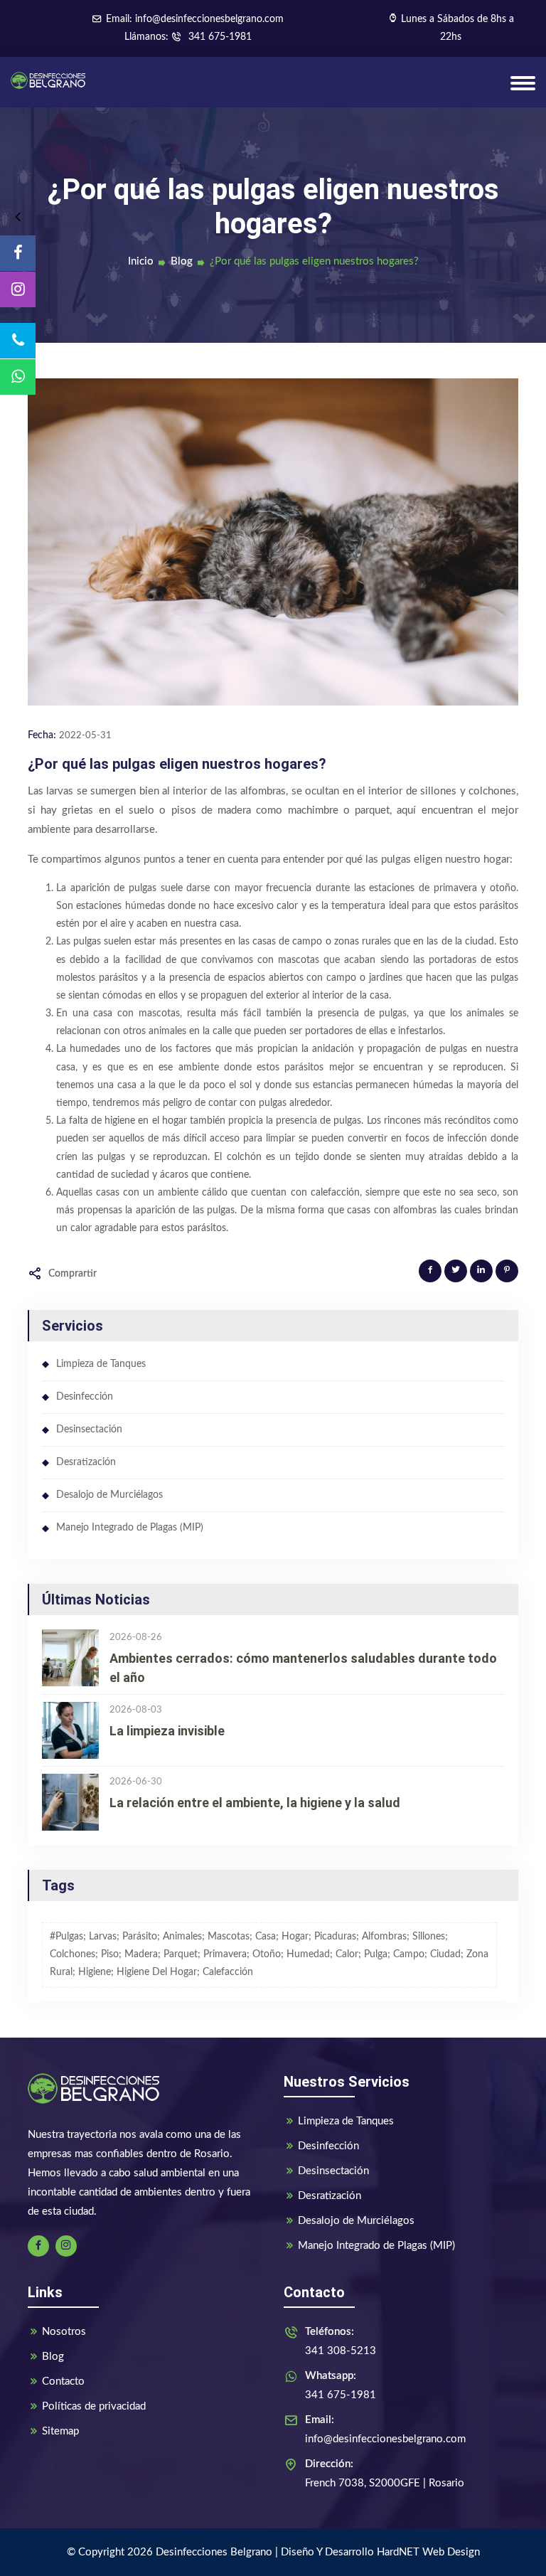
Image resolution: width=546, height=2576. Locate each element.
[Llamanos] (18, 341)
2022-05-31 (85, 736)
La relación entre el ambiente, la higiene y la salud (255, 1803)
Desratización (86, 1462)
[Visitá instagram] (18, 289)
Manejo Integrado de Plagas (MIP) (130, 1528)
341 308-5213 (341, 2341)
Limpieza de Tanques (101, 1364)
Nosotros (64, 2332)
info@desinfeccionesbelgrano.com (385, 2429)
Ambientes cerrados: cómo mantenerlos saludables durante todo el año (303, 1668)
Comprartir (73, 1274)
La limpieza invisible (167, 1731)
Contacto (63, 2381)
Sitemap (60, 2431)
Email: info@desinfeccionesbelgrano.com (195, 19)
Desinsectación (89, 1430)
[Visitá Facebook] (18, 253)
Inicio (141, 261)
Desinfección (85, 1397)
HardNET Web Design (428, 2552)
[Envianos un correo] (18, 377)
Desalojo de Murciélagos (109, 1495)
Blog (182, 261)
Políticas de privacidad (94, 2406)
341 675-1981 (219, 37)
